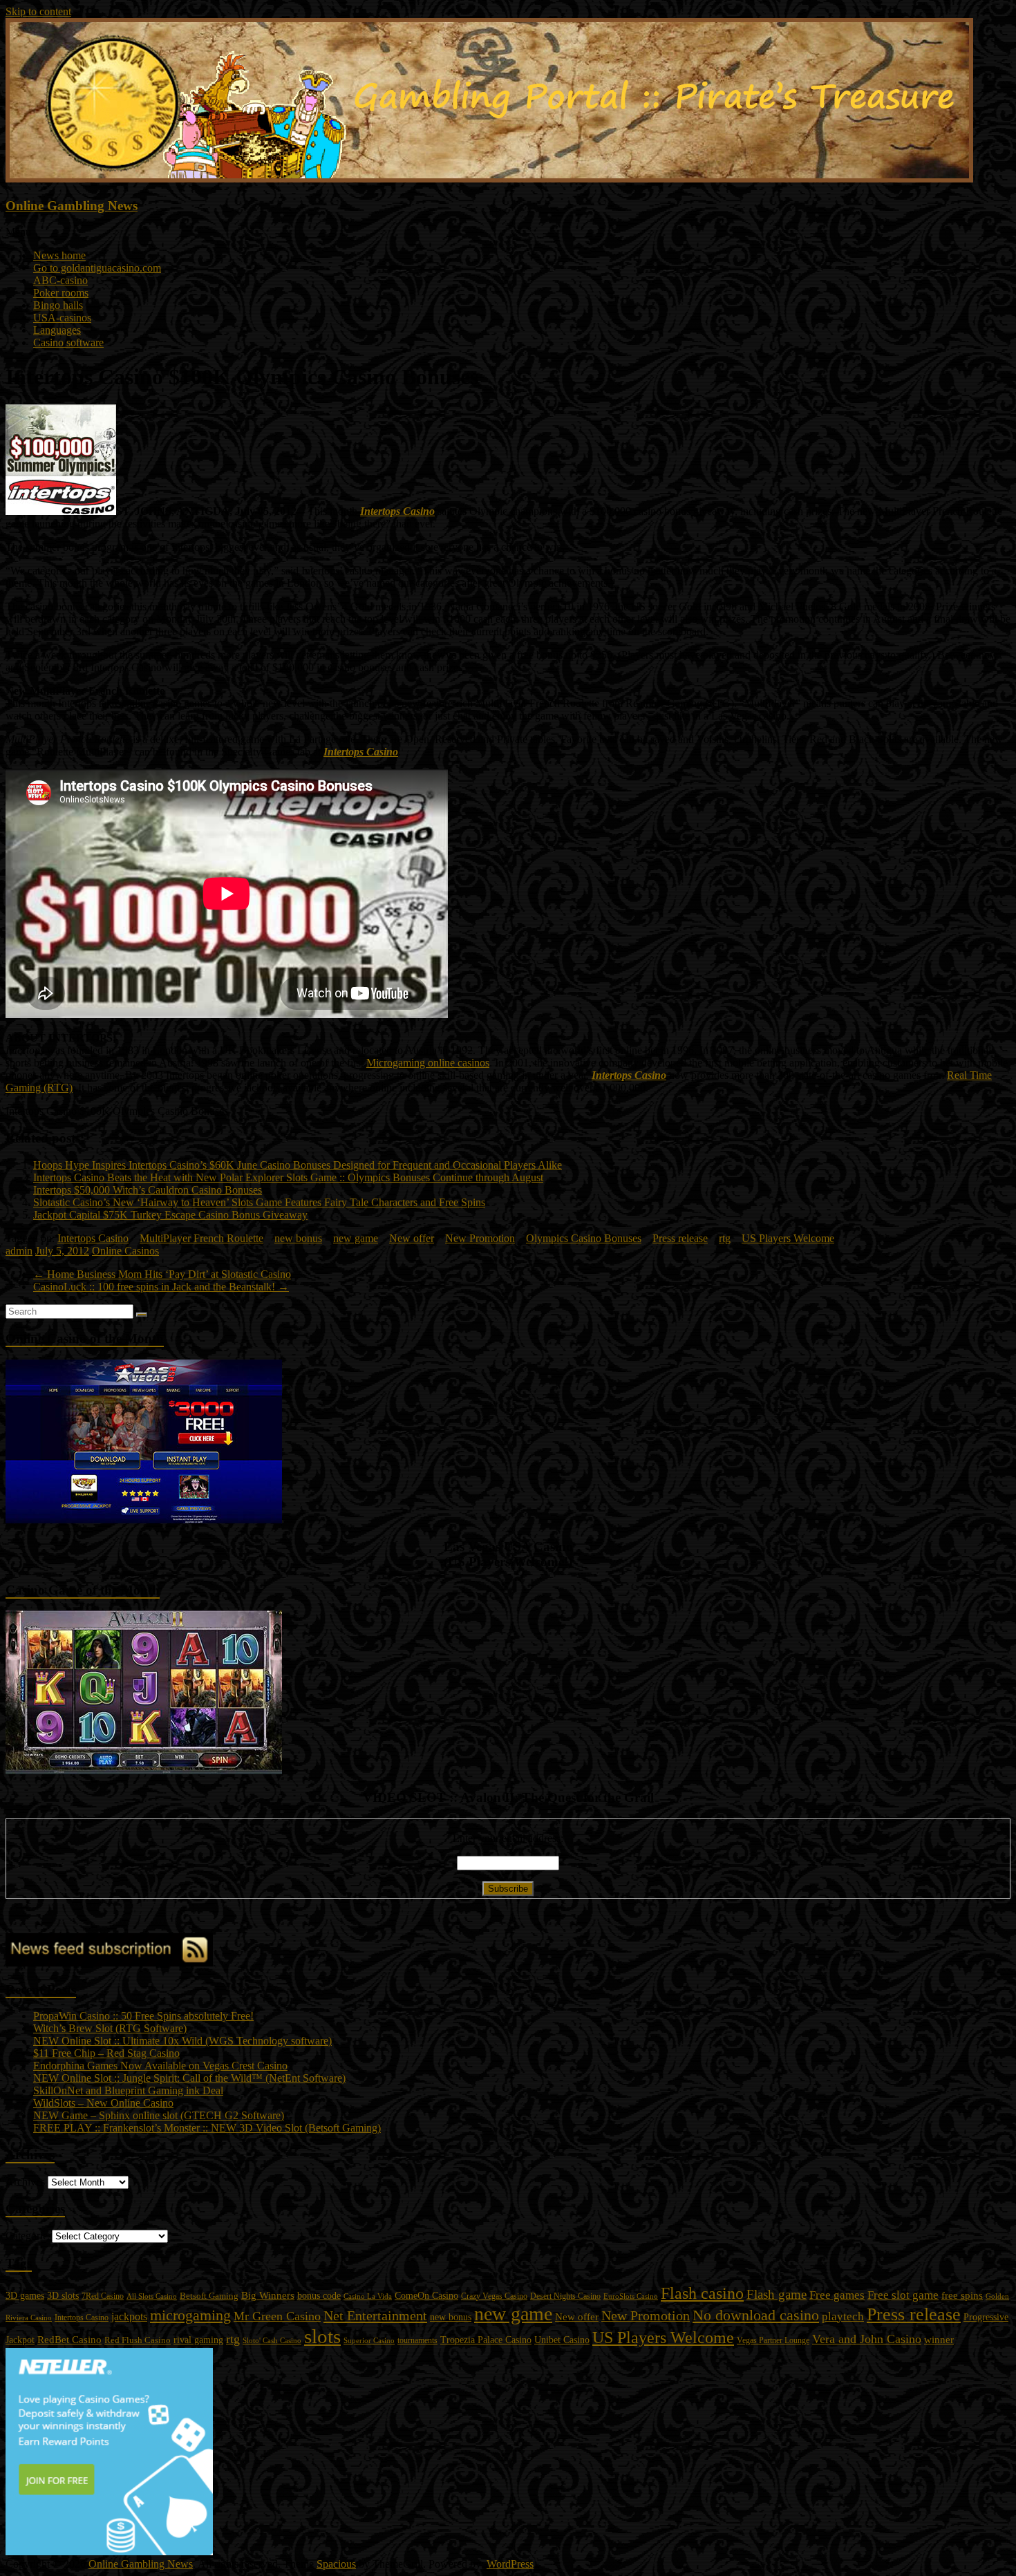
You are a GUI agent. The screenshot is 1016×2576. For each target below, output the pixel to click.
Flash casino (702, 2293)
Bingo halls (58, 305)
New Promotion (480, 1238)
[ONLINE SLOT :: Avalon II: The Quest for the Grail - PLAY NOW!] (144, 1770)
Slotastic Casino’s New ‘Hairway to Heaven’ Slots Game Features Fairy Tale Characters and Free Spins (259, 1202)
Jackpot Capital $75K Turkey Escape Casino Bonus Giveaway (170, 1215)
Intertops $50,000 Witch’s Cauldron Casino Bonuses (148, 1190)
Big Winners (268, 2295)
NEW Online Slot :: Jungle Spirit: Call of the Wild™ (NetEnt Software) (189, 2078)
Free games (837, 2295)
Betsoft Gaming (209, 2296)
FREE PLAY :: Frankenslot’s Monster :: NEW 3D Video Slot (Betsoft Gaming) (207, 2128)
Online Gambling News (72, 206)
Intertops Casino (397, 511)
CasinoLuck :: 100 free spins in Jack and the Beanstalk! (161, 1287)
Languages (57, 330)
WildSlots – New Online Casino (103, 2103)
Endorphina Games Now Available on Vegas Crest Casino (160, 2066)
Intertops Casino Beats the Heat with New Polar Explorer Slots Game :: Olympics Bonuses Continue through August (288, 1177)
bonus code (319, 2295)
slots (322, 2336)
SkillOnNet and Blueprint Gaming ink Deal (128, 2090)
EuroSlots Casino (631, 2296)
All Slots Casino (152, 2296)
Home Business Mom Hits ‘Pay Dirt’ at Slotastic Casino (162, 1274)
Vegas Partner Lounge (773, 2340)
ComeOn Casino (426, 2295)
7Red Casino (103, 2296)
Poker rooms (61, 293)
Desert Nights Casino (565, 2296)
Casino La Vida (368, 2296)
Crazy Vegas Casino (494, 2296)
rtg (725, 1238)
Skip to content (38, 11)
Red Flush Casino (138, 2340)
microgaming (190, 2315)
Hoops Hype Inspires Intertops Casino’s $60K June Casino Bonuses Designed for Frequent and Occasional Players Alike (298, 1165)
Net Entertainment (375, 2315)
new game (356, 1238)
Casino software (68, 342)
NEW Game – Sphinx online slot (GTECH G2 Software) (159, 2115)
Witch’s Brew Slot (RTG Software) (110, 2028)
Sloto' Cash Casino (272, 2341)
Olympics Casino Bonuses (584, 1238)
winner (939, 2339)
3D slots (63, 2295)
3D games (25, 2296)
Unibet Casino (562, 2340)
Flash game (777, 2294)
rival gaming (198, 2340)
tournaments (417, 2340)
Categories (29, 2236)
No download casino (756, 2315)
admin (19, 1251)
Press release (680, 1238)
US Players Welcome (788, 1238)
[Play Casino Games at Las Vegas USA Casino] (144, 1520)
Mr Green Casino (277, 2316)
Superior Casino (369, 2340)
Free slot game (903, 2295)
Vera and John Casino (867, 2339)
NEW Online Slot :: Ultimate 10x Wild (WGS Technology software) (182, 2041)
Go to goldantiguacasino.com (97, 268)
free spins (962, 2295)
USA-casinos (62, 318)
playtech (843, 2316)
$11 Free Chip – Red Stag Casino (106, 2053)
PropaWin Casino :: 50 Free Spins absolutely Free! (143, 2016)
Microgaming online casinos (428, 1063)
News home (59, 255)
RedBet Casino (69, 2340)
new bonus (298, 1238)
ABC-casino (60, 280)
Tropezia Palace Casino (486, 2340)
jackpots (129, 2316)
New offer (412, 1238)
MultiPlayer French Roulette (201, 1238)
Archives (25, 2182)
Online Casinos (125, 1251)
